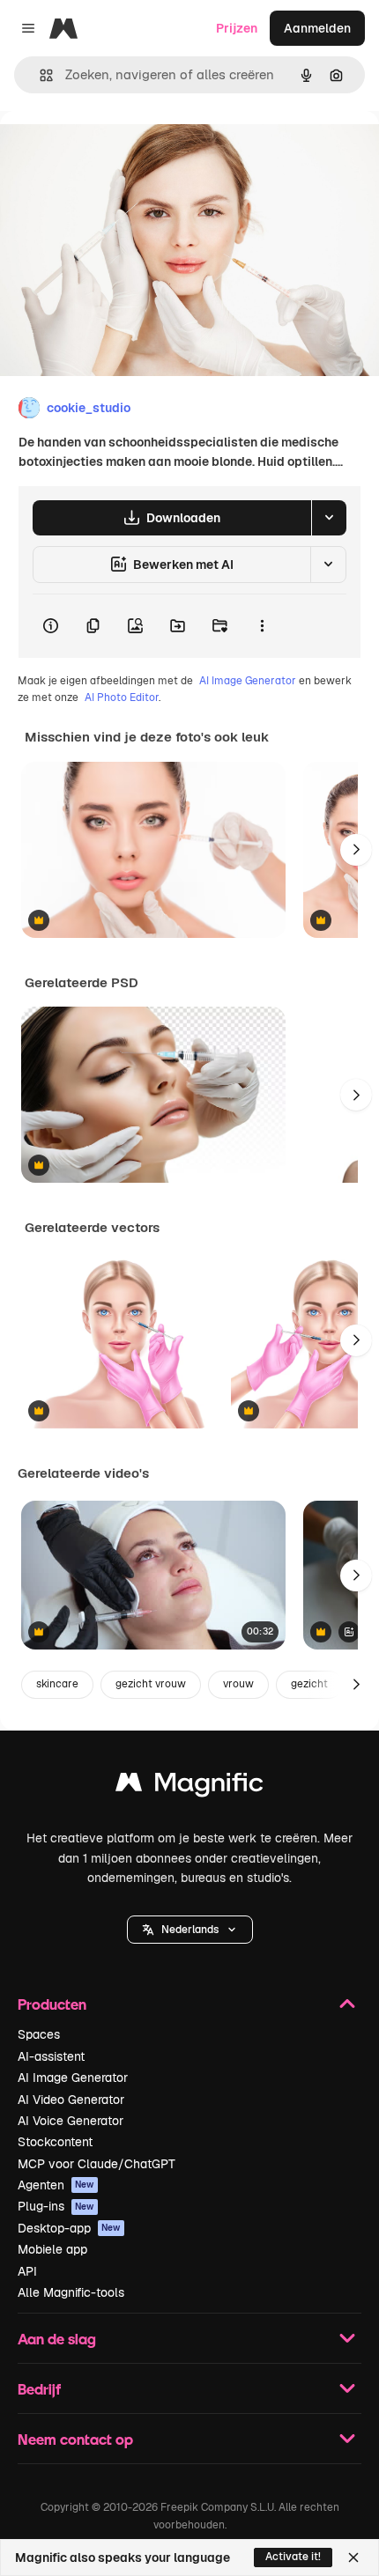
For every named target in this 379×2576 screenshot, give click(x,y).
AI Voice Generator (71, 2121)
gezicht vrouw (151, 1684)
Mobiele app (52, 2249)
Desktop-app (69, 2228)
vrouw (238, 1684)
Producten (52, 2004)
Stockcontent (55, 2142)
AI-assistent (51, 2056)
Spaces (39, 2034)
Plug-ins (56, 2206)
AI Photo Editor (122, 698)
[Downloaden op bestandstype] (329, 518)
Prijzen (237, 28)
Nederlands (190, 1930)
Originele (116, 151)
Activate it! (293, 2557)
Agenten (56, 2185)
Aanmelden (317, 28)
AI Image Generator (248, 681)
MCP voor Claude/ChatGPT (97, 2164)
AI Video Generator (71, 2100)
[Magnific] (189, 1786)
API (27, 2271)
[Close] (353, 2558)
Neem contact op (75, 2439)
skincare (57, 1684)
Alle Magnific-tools (71, 2292)
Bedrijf (39, 2389)
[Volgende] (356, 850)
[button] (190, 1930)
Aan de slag (57, 2339)
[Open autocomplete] (39, 75)
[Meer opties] (262, 626)
